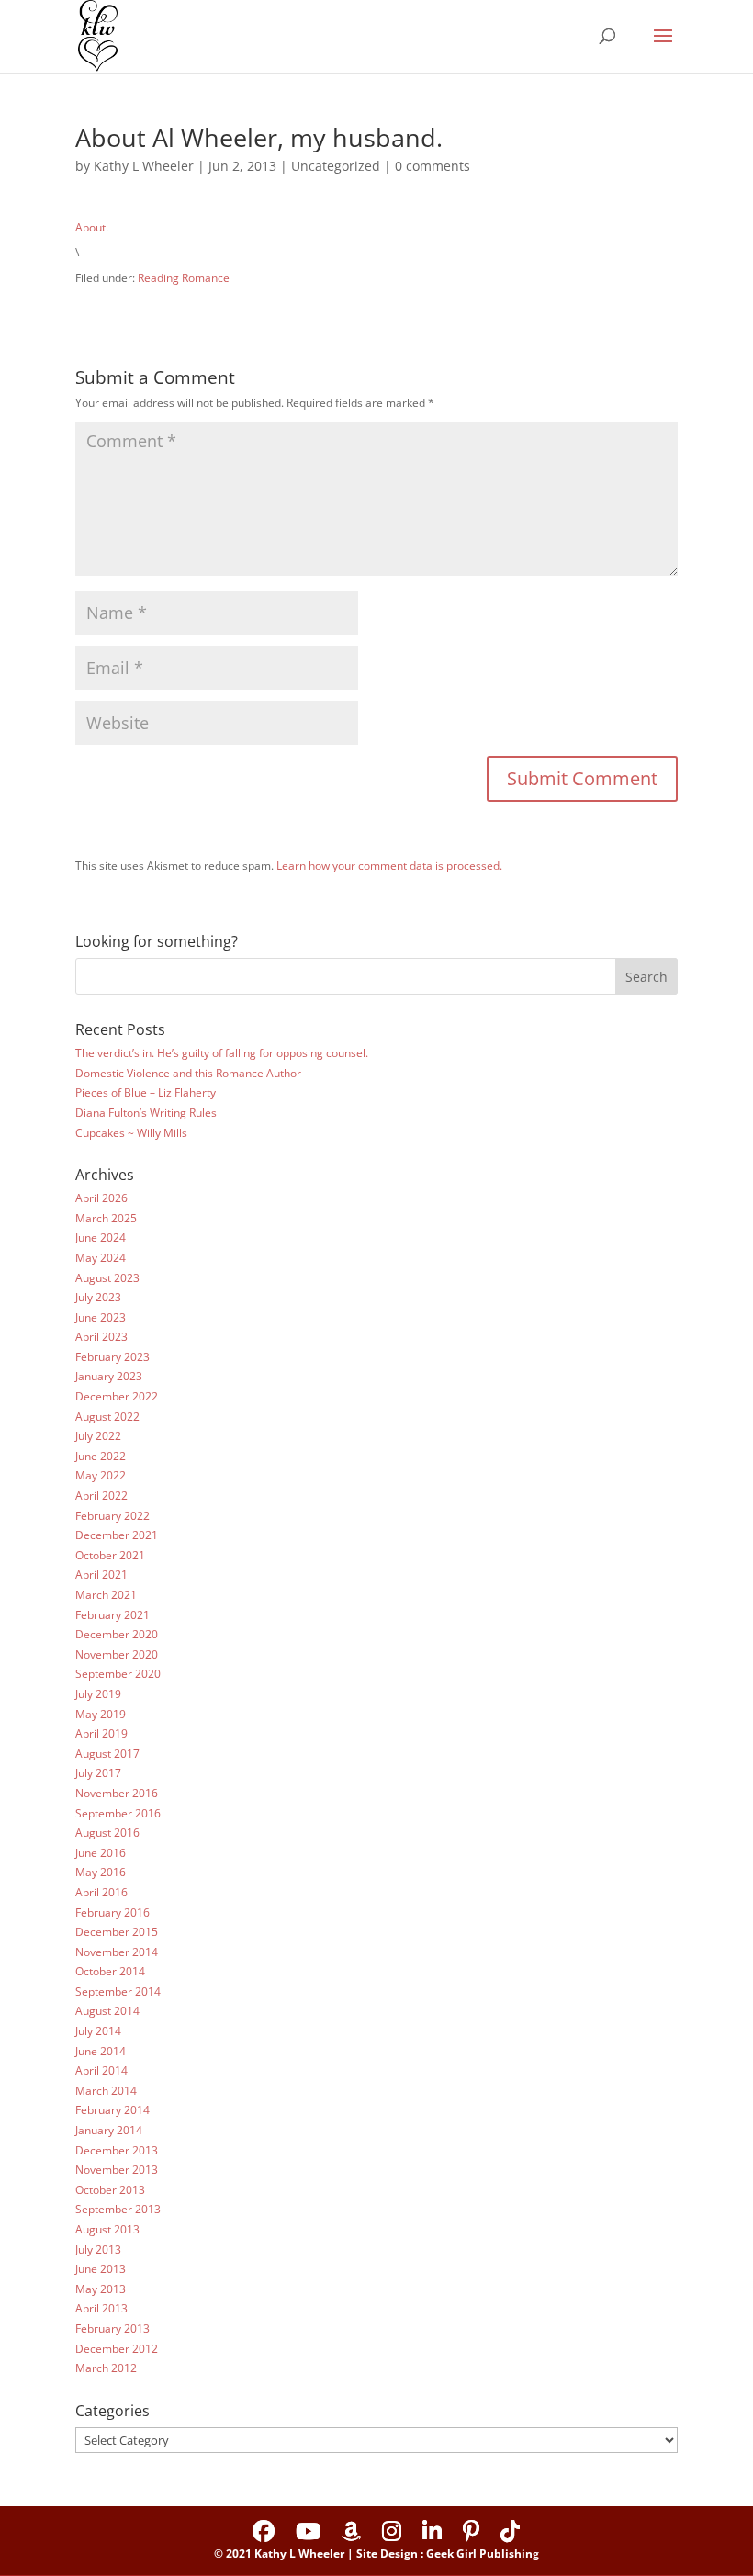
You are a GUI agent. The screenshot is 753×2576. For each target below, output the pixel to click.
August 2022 (107, 1417)
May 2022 (101, 1475)
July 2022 (98, 1436)
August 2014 (107, 2011)
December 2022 (117, 1396)
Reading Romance (184, 278)
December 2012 (117, 2349)
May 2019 (101, 1714)
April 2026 (101, 1198)
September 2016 (118, 1813)
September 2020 (118, 1674)
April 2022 (101, 1496)
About (90, 227)
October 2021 (110, 1555)
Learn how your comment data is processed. (389, 866)
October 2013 (110, 2190)
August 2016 (107, 1833)
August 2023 (107, 1278)
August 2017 (107, 1754)
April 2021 (101, 1575)
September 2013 (118, 2209)
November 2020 (117, 1654)
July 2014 (98, 2031)
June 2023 (101, 1317)
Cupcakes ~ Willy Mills (131, 1133)
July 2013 (98, 2250)
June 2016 (101, 1853)
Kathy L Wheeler (144, 166)
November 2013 (117, 2170)
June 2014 (101, 2051)
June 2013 (101, 2269)
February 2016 (112, 1912)
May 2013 (101, 2289)
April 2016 (101, 1892)
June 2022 (101, 1456)
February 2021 (112, 1615)
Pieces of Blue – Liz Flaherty (146, 1092)
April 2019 (101, 1733)
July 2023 (98, 1297)
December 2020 (117, 1634)
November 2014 (117, 1952)
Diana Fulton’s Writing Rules (146, 1113)
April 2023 (101, 1337)
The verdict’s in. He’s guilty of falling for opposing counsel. (222, 1053)
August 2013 (107, 2229)
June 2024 (101, 1237)
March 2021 (106, 1595)
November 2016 (117, 1793)
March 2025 (106, 1218)
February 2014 (112, 2110)
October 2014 (110, 1971)
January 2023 (109, 1376)
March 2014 (106, 2091)
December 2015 (117, 1932)
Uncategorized (336, 166)
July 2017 (98, 1773)
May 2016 (101, 1872)
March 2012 (106, 2368)
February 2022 (112, 1516)
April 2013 (101, 2308)
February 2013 (112, 2329)
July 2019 (98, 1694)
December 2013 (117, 2150)
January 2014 (109, 2130)
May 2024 (101, 1258)
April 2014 (101, 2070)
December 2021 (117, 1535)
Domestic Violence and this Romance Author (188, 1073)
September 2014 (118, 1991)
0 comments (433, 166)
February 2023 (112, 1357)
